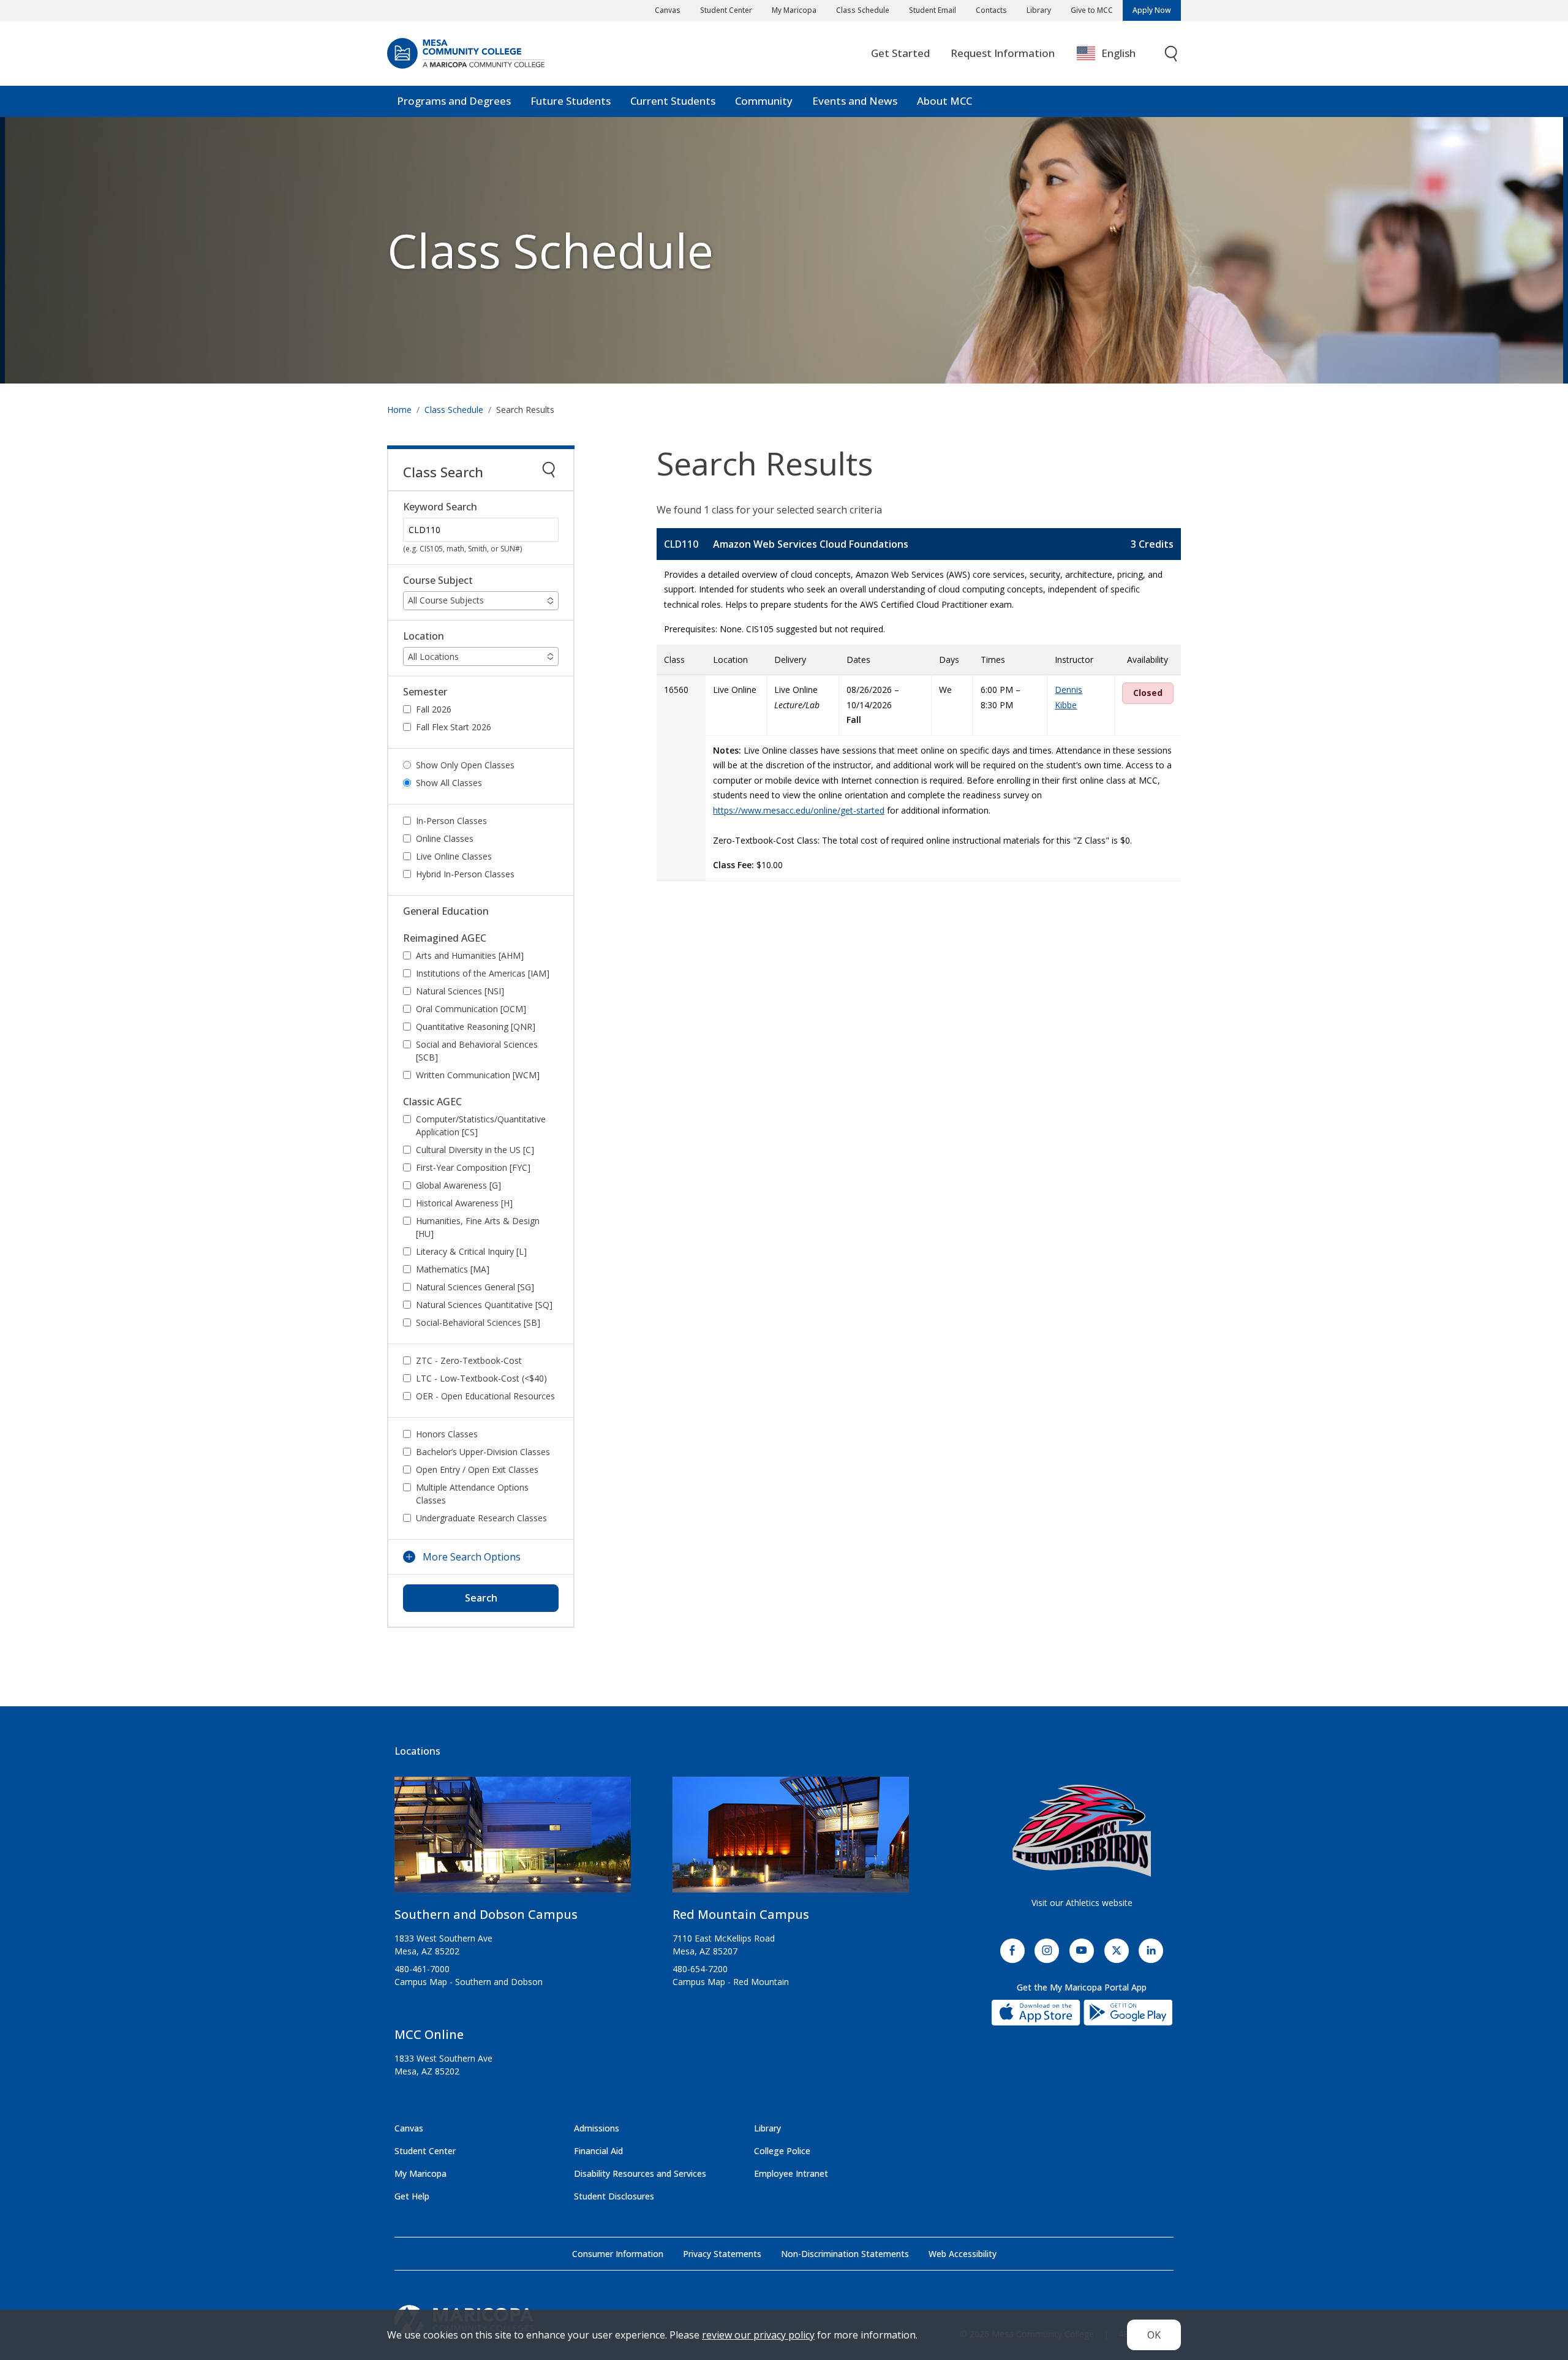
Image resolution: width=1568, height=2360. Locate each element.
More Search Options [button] (472, 1557)
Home (399, 410)
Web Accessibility (963, 2254)
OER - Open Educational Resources (485, 1396)
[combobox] (1115, 54)
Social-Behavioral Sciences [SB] (478, 1322)
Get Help (412, 2196)
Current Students (673, 101)
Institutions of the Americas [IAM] (483, 973)
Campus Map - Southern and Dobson (469, 1982)
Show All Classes (449, 783)
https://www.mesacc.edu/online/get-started (799, 810)
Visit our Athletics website (1082, 1903)
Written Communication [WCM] (478, 1075)
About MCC (944, 101)
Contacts (991, 10)
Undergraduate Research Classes (481, 1518)
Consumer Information (618, 2254)
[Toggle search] (1172, 54)
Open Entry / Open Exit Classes (477, 1469)
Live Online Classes (454, 856)
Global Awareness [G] (458, 1185)
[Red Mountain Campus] (791, 1840)
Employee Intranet (791, 2173)
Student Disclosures (614, 2196)
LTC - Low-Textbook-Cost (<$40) (481, 1378)
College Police (782, 2151)
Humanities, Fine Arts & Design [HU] (478, 1227)
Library (1039, 10)
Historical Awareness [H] (464, 1203)
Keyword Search (440, 507)
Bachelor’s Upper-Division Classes (483, 1452)
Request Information (1003, 53)
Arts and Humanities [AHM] (470, 955)
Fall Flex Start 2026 (454, 727)
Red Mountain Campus (741, 1914)
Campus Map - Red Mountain (731, 1982)
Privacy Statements (722, 2254)
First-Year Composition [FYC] (473, 1167)
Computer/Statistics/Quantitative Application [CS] (481, 1125)
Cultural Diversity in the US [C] (475, 1150)
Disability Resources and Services (640, 2173)
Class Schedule (863, 10)
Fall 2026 (434, 709)
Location (424, 636)
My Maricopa (794, 10)
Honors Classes (447, 1434)
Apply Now (1152, 10)
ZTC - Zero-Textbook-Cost (469, 1360)
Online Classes (445, 838)
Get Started (900, 53)
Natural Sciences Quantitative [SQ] (484, 1305)
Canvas (668, 10)
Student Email (933, 10)
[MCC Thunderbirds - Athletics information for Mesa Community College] (1082, 1831)
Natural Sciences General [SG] (475, 1287)
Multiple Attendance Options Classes (472, 1494)
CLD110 (681, 544)
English (1118, 53)
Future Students (571, 101)
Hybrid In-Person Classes (465, 874)
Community (764, 101)
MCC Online (429, 2034)
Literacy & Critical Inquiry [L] (471, 1251)
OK (1154, 2335)
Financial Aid (598, 2151)
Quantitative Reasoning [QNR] (476, 1027)
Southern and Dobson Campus (486, 1914)
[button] (481, 601)
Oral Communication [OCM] (471, 1009)
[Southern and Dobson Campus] (513, 1840)
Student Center (726, 10)
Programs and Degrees (454, 101)
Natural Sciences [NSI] (460, 991)
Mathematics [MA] (453, 1269)
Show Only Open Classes (465, 765)
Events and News (855, 101)
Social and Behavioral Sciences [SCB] (477, 1051)
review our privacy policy (758, 2335)
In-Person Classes (451, 821)
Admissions (597, 2128)
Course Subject (438, 581)
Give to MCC (1092, 10)
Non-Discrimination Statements (845, 2254)
